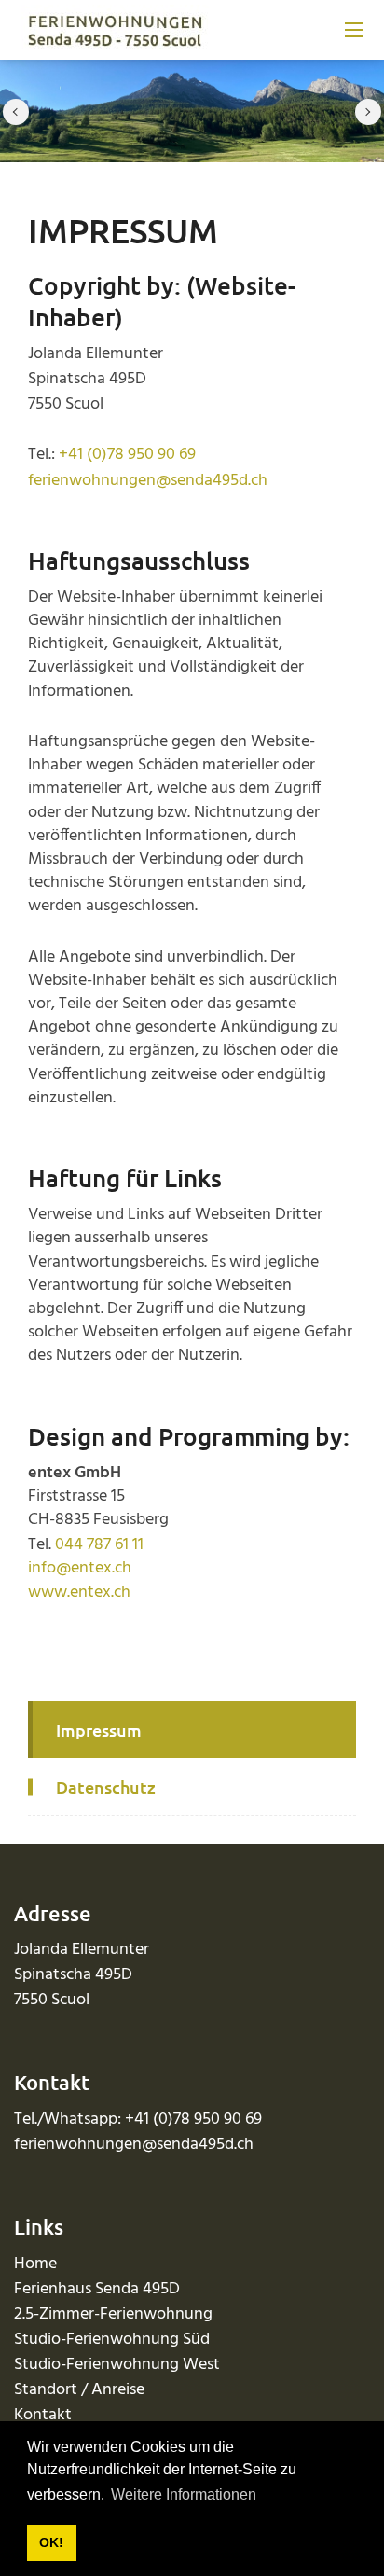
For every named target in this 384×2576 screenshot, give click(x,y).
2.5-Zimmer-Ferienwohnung (113, 2314)
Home (35, 2264)
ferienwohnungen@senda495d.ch (148, 481)
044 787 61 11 (99, 1545)
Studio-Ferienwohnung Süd (112, 2340)
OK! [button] (51, 2542)
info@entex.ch (80, 1568)
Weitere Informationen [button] (184, 2494)
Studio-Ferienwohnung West (117, 2365)
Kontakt (43, 2415)
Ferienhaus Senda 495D (97, 2289)
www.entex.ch (79, 1593)
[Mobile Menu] (354, 30)
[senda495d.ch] (112, 30)
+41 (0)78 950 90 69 (127, 455)
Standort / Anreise (79, 2390)
